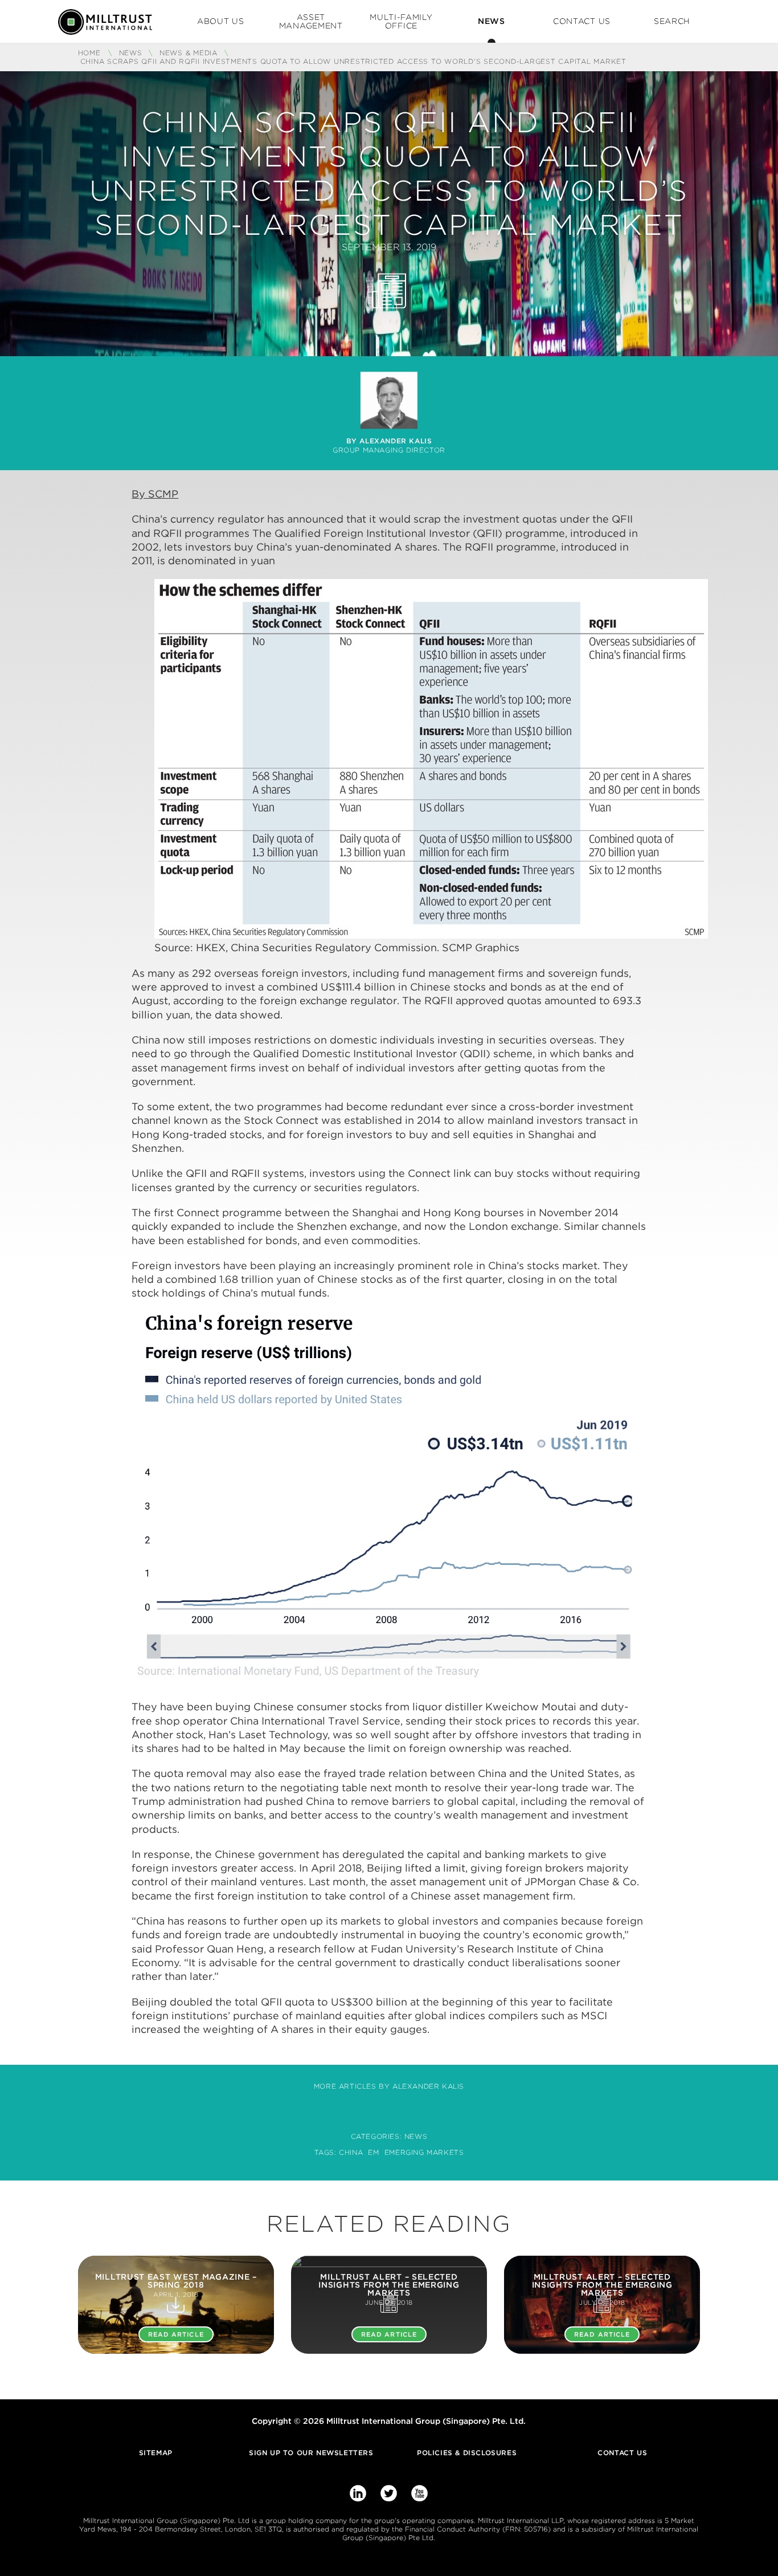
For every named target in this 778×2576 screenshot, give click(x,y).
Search (672, 21)
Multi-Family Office (401, 21)
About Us (221, 21)
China (351, 2152)
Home (91, 53)
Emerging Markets (424, 2152)
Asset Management (311, 21)
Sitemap (156, 2453)
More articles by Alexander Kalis (389, 2086)
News (492, 21)
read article (176, 2334)
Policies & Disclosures (467, 2453)
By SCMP (155, 494)
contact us (622, 2453)
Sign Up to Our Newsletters (311, 2453)
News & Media (189, 53)
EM (373, 2152)
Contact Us (582, 21)
